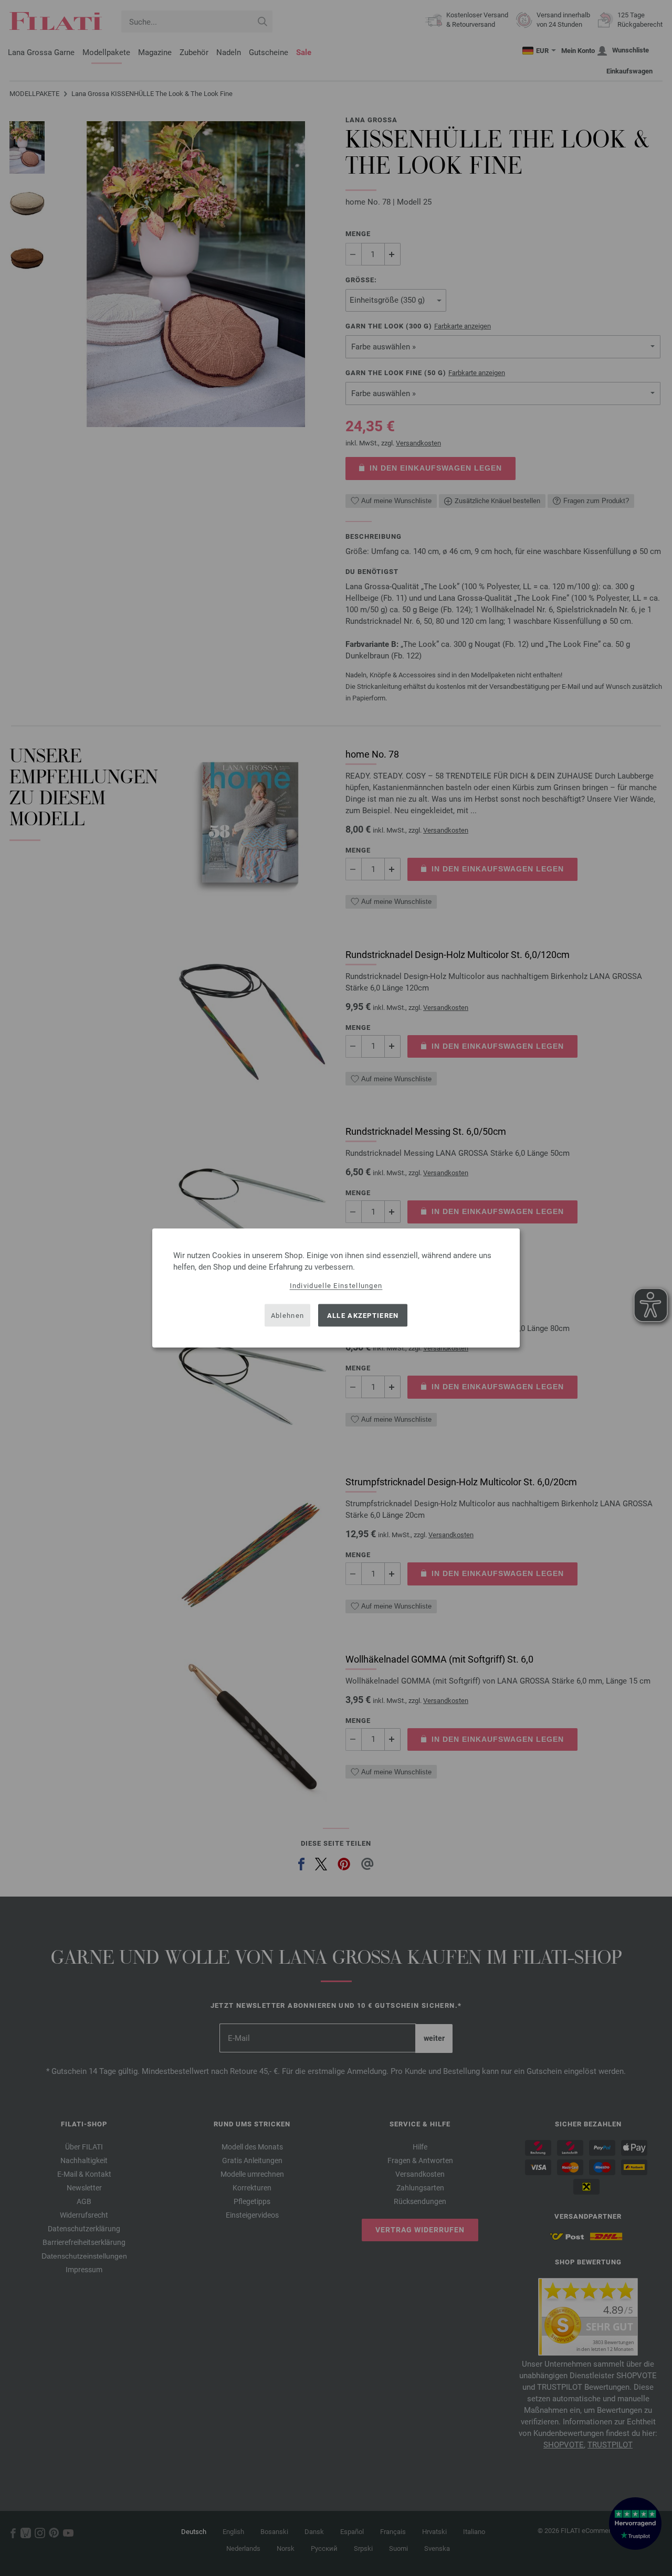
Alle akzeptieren (363, 1315)
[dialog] (336, 1288)
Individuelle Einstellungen (336, 1286)
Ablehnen (287, 1315)
